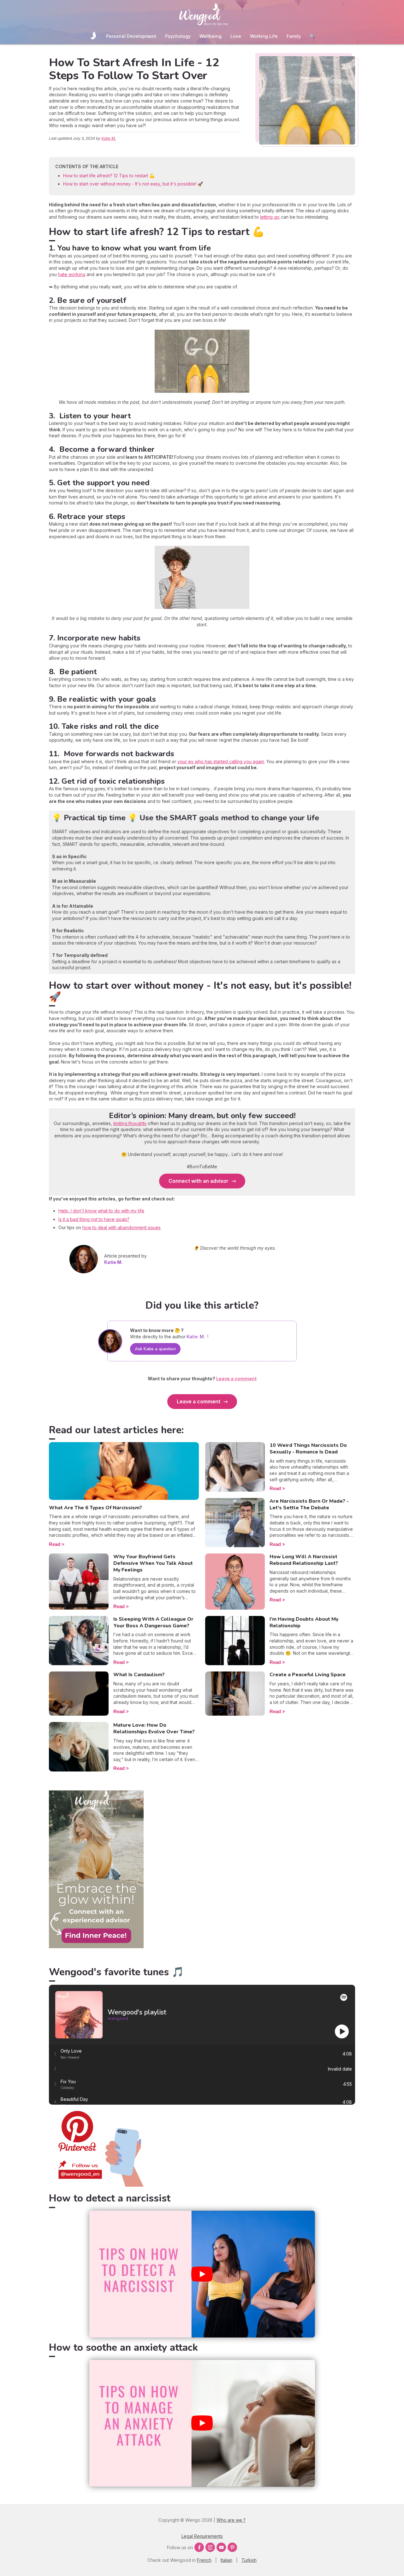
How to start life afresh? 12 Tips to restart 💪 (109, 176)
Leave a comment (199, 1401)
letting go (270, 217)
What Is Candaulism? (139, 1675)
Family (294, 36)
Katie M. (109, 138)
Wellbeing (211, 36)
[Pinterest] (232, 2547)
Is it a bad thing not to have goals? (94, 1219)
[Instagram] (210, 2547)
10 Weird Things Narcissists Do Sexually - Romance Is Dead (308, 1449)
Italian (226, 2560)
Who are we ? (231, 2520)
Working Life (264, 36)
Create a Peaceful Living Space (308, 1675)
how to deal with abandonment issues (122, 1227)
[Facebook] (199, 2547)
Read (55, 1544)
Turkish (249, 2560)
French (204, 2560)
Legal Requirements (202, 2536)
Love (236, 36)
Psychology (178, 36)
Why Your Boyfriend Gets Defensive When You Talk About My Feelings (153, 1563)
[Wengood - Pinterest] (96, 2185)
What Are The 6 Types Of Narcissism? (95, 1508)
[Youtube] (221, 2547)
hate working (72, 274)
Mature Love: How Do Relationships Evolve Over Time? (154, 1728)
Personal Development (131, 36)
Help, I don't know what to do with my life (101, 1211)
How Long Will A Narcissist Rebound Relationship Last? (304, 1560)
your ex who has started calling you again (221, 761)
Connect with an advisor (199, 1181)
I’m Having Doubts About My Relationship (304, 1622)
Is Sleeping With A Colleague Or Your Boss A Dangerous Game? (153, 1622)
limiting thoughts (130, 1123)
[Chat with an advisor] (96, 1946)
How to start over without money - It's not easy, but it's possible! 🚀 (133, 184)
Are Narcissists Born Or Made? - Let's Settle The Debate (309, 1504)
